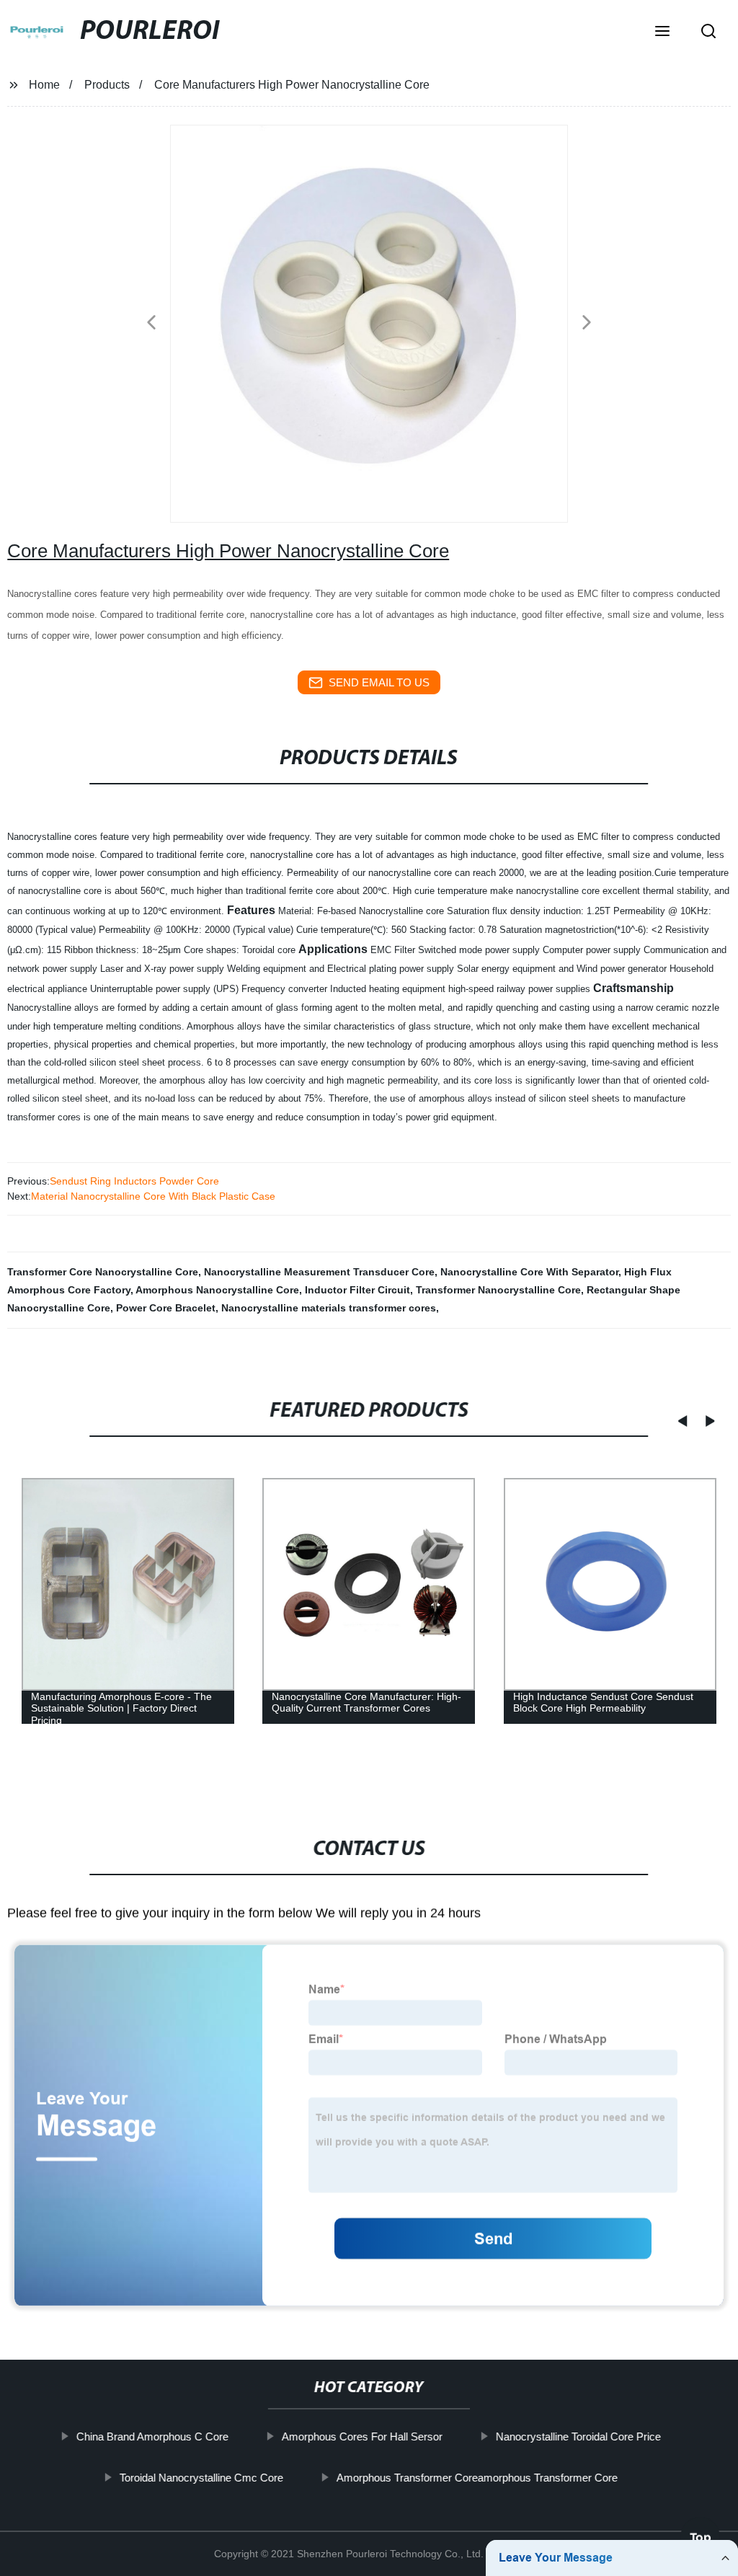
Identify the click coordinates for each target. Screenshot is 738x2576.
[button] (662, 32)
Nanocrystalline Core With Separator (529, 1272)
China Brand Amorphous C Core (152, 2436)
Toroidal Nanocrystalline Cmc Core (201, 2478)
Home (44, 85)
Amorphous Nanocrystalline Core (217, 1290)
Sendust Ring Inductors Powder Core (134, 1181)
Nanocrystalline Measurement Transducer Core (319, 1272)
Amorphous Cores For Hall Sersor (362, 2436)
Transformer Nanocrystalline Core (498, 1290)
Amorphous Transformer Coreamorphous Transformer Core (477, 2478)
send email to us (379, 682)
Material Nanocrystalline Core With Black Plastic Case (153, 1196)
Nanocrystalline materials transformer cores (329, 1308)
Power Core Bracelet (166, 1308)
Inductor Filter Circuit (357, 1290)
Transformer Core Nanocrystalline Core (103, 1272)
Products (107, 85)
